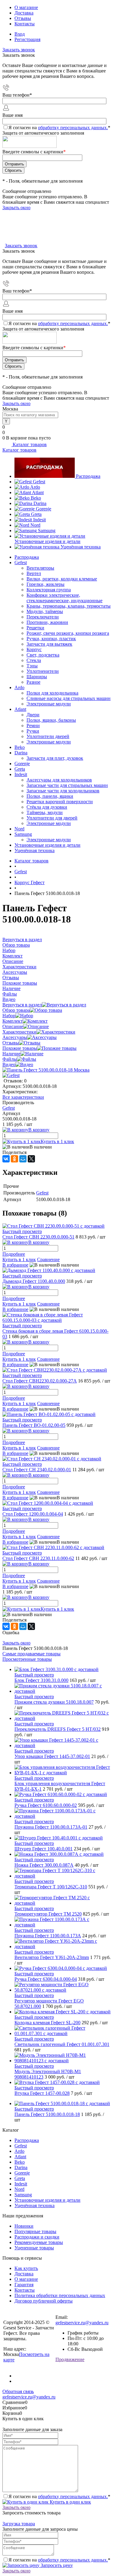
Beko (36, 498)
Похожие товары (20, 1048)
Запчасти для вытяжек (49, 644)
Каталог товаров (29, 444)
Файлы (10, 1059)
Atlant (38, 492)
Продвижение (70, 2359)
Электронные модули (49, 704)
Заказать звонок (19, 50)
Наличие (11, 1054)
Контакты (25, 24)
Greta (36, 514)
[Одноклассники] (14, 1159)
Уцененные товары (34, 2248)
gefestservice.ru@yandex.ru (82, 2323)
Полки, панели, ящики (50, 796)
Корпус (34, 649)
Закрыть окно (16, 208)
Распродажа (88, 476)
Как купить (26, 2268)
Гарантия (24, 2285)
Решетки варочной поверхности (60, 802)
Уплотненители (43, 671)
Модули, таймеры (45, 611)
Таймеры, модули (45, 812)
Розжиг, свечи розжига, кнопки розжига (68, 633)
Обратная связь (18, 2391)
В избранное (15, 1265)
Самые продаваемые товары (31, 1654)
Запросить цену (56, 2565)
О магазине (26, 7)
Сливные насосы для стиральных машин (69, 698)
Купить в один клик (70, 2502)
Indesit (39, 520)
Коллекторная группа (49, 590)
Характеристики (19, 1032)
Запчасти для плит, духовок (55, 758)
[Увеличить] (46, 1070)
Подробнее (14, 1254)
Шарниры (37, 677)
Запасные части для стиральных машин (67, 785)
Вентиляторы (40, 568)
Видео (9, 1064)
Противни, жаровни (47, 622)
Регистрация (27, 39)
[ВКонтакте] (6, 1159)
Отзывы (23, 18)
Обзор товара (16, 1010)
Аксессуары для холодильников (59, 780)
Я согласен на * (59, 2496)
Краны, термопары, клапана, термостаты (69, 606)
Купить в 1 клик (57, 1141)
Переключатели (43, 617)
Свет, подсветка (43, 655)
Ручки (33, 731)
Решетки (35, 628)
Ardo (35, 487)
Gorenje (44, 509)
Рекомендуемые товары (39, 2242)
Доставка (24, 13)
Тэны (32, 666)
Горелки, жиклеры (46, 584)
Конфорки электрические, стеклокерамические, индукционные (64, 598)
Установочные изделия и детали (47, 541)
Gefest (39, 482)
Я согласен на (59, 128)
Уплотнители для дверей (52, 818)
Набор (9, 1016)
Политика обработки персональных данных (60, 2295)
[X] (31, 1159)
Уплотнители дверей (48, 736)
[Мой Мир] (23, 1159)
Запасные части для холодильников (63, 791)
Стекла (34, 660)
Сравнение (48, 1259)
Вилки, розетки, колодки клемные (62, 579)
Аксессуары (15, 1037)
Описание (13, 1026)
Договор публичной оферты (44, 2301)
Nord (35, 525)
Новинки (24, 2226)
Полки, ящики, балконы (51, 720)
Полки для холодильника (52, 693)
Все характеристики (23, 1097)
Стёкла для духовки (47, 807)
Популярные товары (35, 2231)
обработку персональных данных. (73, 128)
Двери (33, 715)
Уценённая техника (81, 547)
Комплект (13, 1021)
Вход (20, 34)
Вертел (34, 573)
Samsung (47, 531)
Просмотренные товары (27, 1659)
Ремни (33, 725)
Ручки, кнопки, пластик (51, 639)
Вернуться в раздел (22, 1005)
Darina (40, 503)
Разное (33, 682)
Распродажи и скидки (37, 2237)
